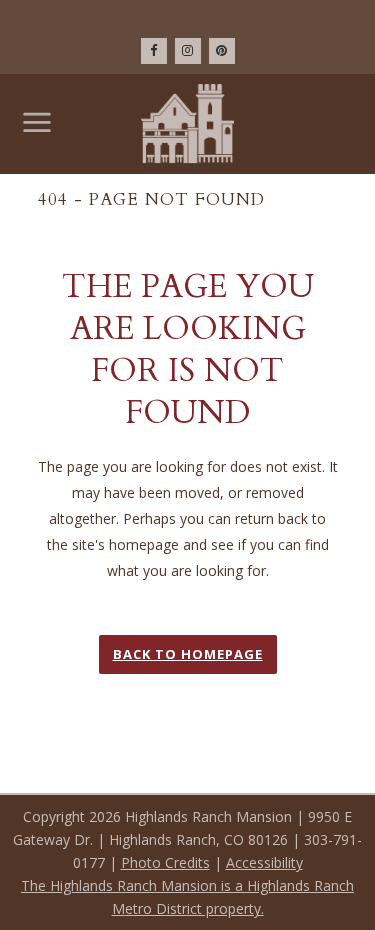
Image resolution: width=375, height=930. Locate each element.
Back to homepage (188, 654)
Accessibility (264, 862)
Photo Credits (165, 862)
